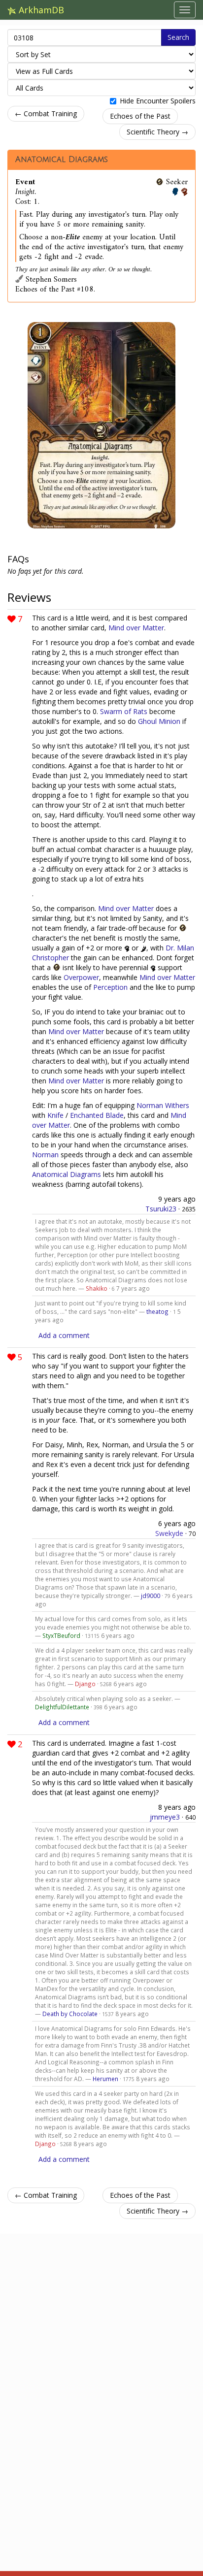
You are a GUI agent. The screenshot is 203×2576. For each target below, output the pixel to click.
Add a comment (64, 1335)
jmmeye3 (165, 1817)
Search (178, 37)
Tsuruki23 (161, 1209)
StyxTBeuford (61, 1635)
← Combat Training (46, 114)
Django (85, 1684)
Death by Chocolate (70, 2014)
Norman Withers (163, 1105)
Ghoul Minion (159, 721)
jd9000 (151, 1596)
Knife (55, 1115)
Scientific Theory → (157, 132)
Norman (45, 1155)
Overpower (81, 977)
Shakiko (97, 1288)
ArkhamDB (40, 10)
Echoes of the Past (140, 116)
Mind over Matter (136, 628)
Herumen (105, 2079)
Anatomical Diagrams (62, 160)
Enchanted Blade (97, 1115)
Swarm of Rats (124, 711)
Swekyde (169, 1533)
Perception (110, 987)
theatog (157, 1311)
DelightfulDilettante (62, 1707)
